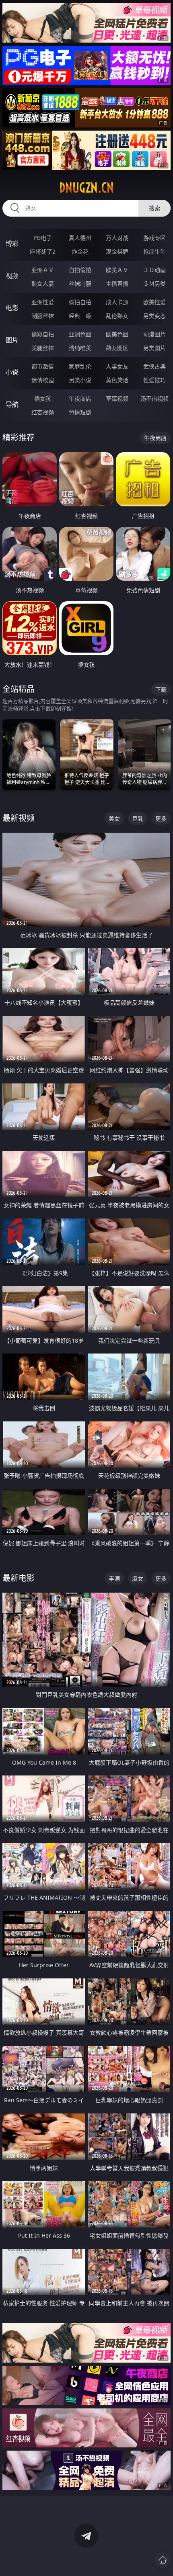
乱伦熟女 (117, 316)
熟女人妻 (43, 284)
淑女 (138, 1578)
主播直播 (117, 284)
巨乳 (138, 818)
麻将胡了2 (43, 251)
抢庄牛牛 (154, 251)
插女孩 (43, 398)
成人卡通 (117, 302)
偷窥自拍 (43, 334)
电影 (12, 308)
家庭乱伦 (80, 366)
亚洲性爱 (43, 302)
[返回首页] (163, 2560)
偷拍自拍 (80, 302)
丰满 (114, 1578)
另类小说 (80, 380)
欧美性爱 (154, 302)
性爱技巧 (154, 380)
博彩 (12, 244)
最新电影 (19, 1578)
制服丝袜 (43, 316)
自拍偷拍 (80, 270)
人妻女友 (117, 366)
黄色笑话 (117, 380)
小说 (12, 372)
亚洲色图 (80, 334)
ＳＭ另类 (154, 284)
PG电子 (43, 238)
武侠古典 (154, 366)
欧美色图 (117, 334)
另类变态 (154, 316)
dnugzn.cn (86, 188)
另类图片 (154, 348)
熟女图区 (117, 348)
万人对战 (117, 238)
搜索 (154, 208)
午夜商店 (80, 398)
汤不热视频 (154, 398)
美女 (114, 818)
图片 (12, 340)
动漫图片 (154, 334)
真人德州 (80, 238)
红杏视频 (43, 412)
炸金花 (80, 251)
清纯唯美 (80, 348)
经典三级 (80, 316)
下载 (161, 689)
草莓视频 (117, 398)
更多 (161, 818)
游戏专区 (154, 238)
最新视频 (19, 818)
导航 (12, 404)
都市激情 (43, 366)
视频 (12, 276)
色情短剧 (80, 412)
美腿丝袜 (43, 348)
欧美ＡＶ (117, 270)
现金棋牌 (117, 251)
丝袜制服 (80, 284)
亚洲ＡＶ (43, 270)
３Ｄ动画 (154, 270)
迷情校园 (43, 380)
